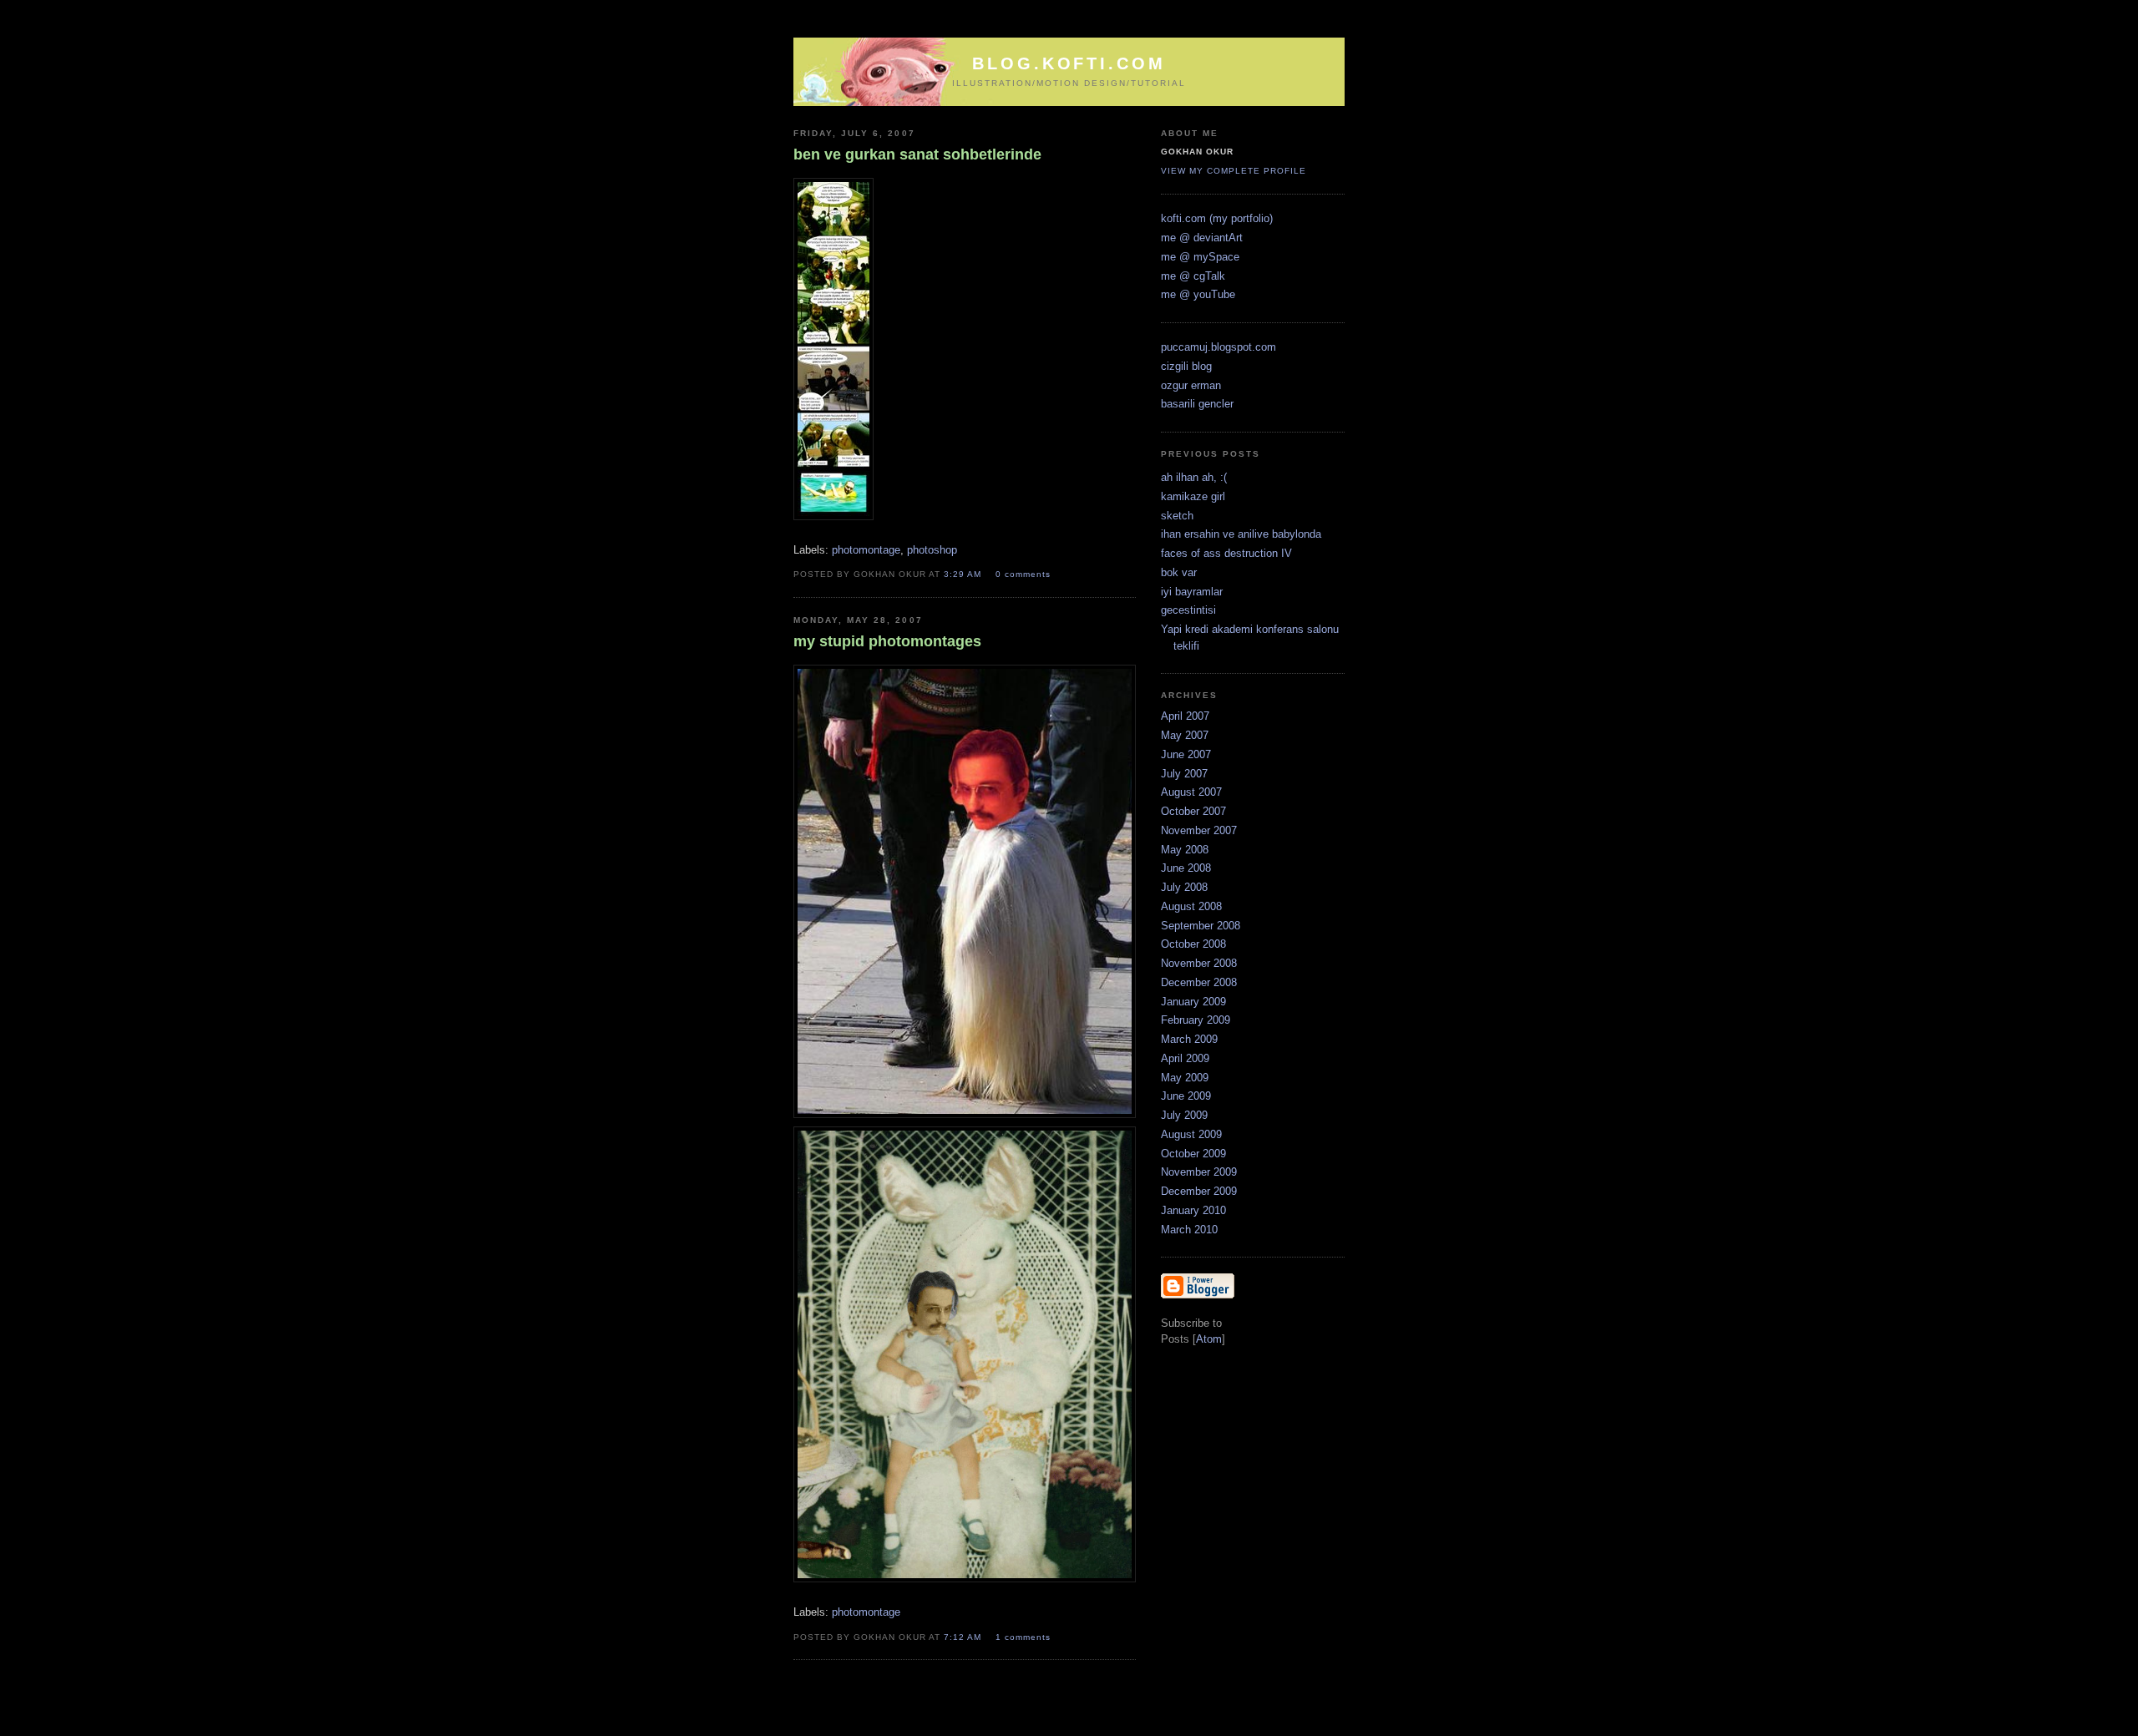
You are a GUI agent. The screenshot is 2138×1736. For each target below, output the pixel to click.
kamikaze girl (1193, 496)
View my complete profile (1234, 171)
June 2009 (1186, 1096)
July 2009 (1184, 1115)
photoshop (932, 550)
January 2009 (1193, 1002)
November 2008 (1199, 963)
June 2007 (1186, 754)
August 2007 (1191, 792)
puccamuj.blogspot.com (1218, 347)
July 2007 (1184, 774)
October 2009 (1193, 1154)
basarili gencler (1197, 404)
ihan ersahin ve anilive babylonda (1241, 534)
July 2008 (1184, 887)
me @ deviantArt (1202, 238)
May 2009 (1185, 1078)
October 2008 (1193, 944)
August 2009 (1191, 1134)
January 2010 (1193, 1210)
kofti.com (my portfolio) (1217, 218)
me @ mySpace (1200, 257)
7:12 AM (964, 1637)
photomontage (866, 550)
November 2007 (1199, 830)
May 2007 (1185, 735)
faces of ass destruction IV (1226, 553)
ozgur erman (1191, 385)
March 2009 (1189, 1039)
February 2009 (1196, 1020)
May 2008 (1185, 850)
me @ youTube (1198, 294)
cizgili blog (1186, 366)
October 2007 (1193, 811)
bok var (1179, 572)
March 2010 (1189, 1230)
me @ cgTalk (1193, 276)
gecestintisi (1188, 610)
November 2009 (1199, 1172)
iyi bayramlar (1192, 592)
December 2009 (1199, 1191)
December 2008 (1199, 982)
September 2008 (1201, 926)
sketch (1177, 516)
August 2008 (1191, 906)
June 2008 (1186, 868)
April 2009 (1185, 1058)
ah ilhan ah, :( (1194, 477)
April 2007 (1185, 716)
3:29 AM (964, 574)
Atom (1209, 1339)
